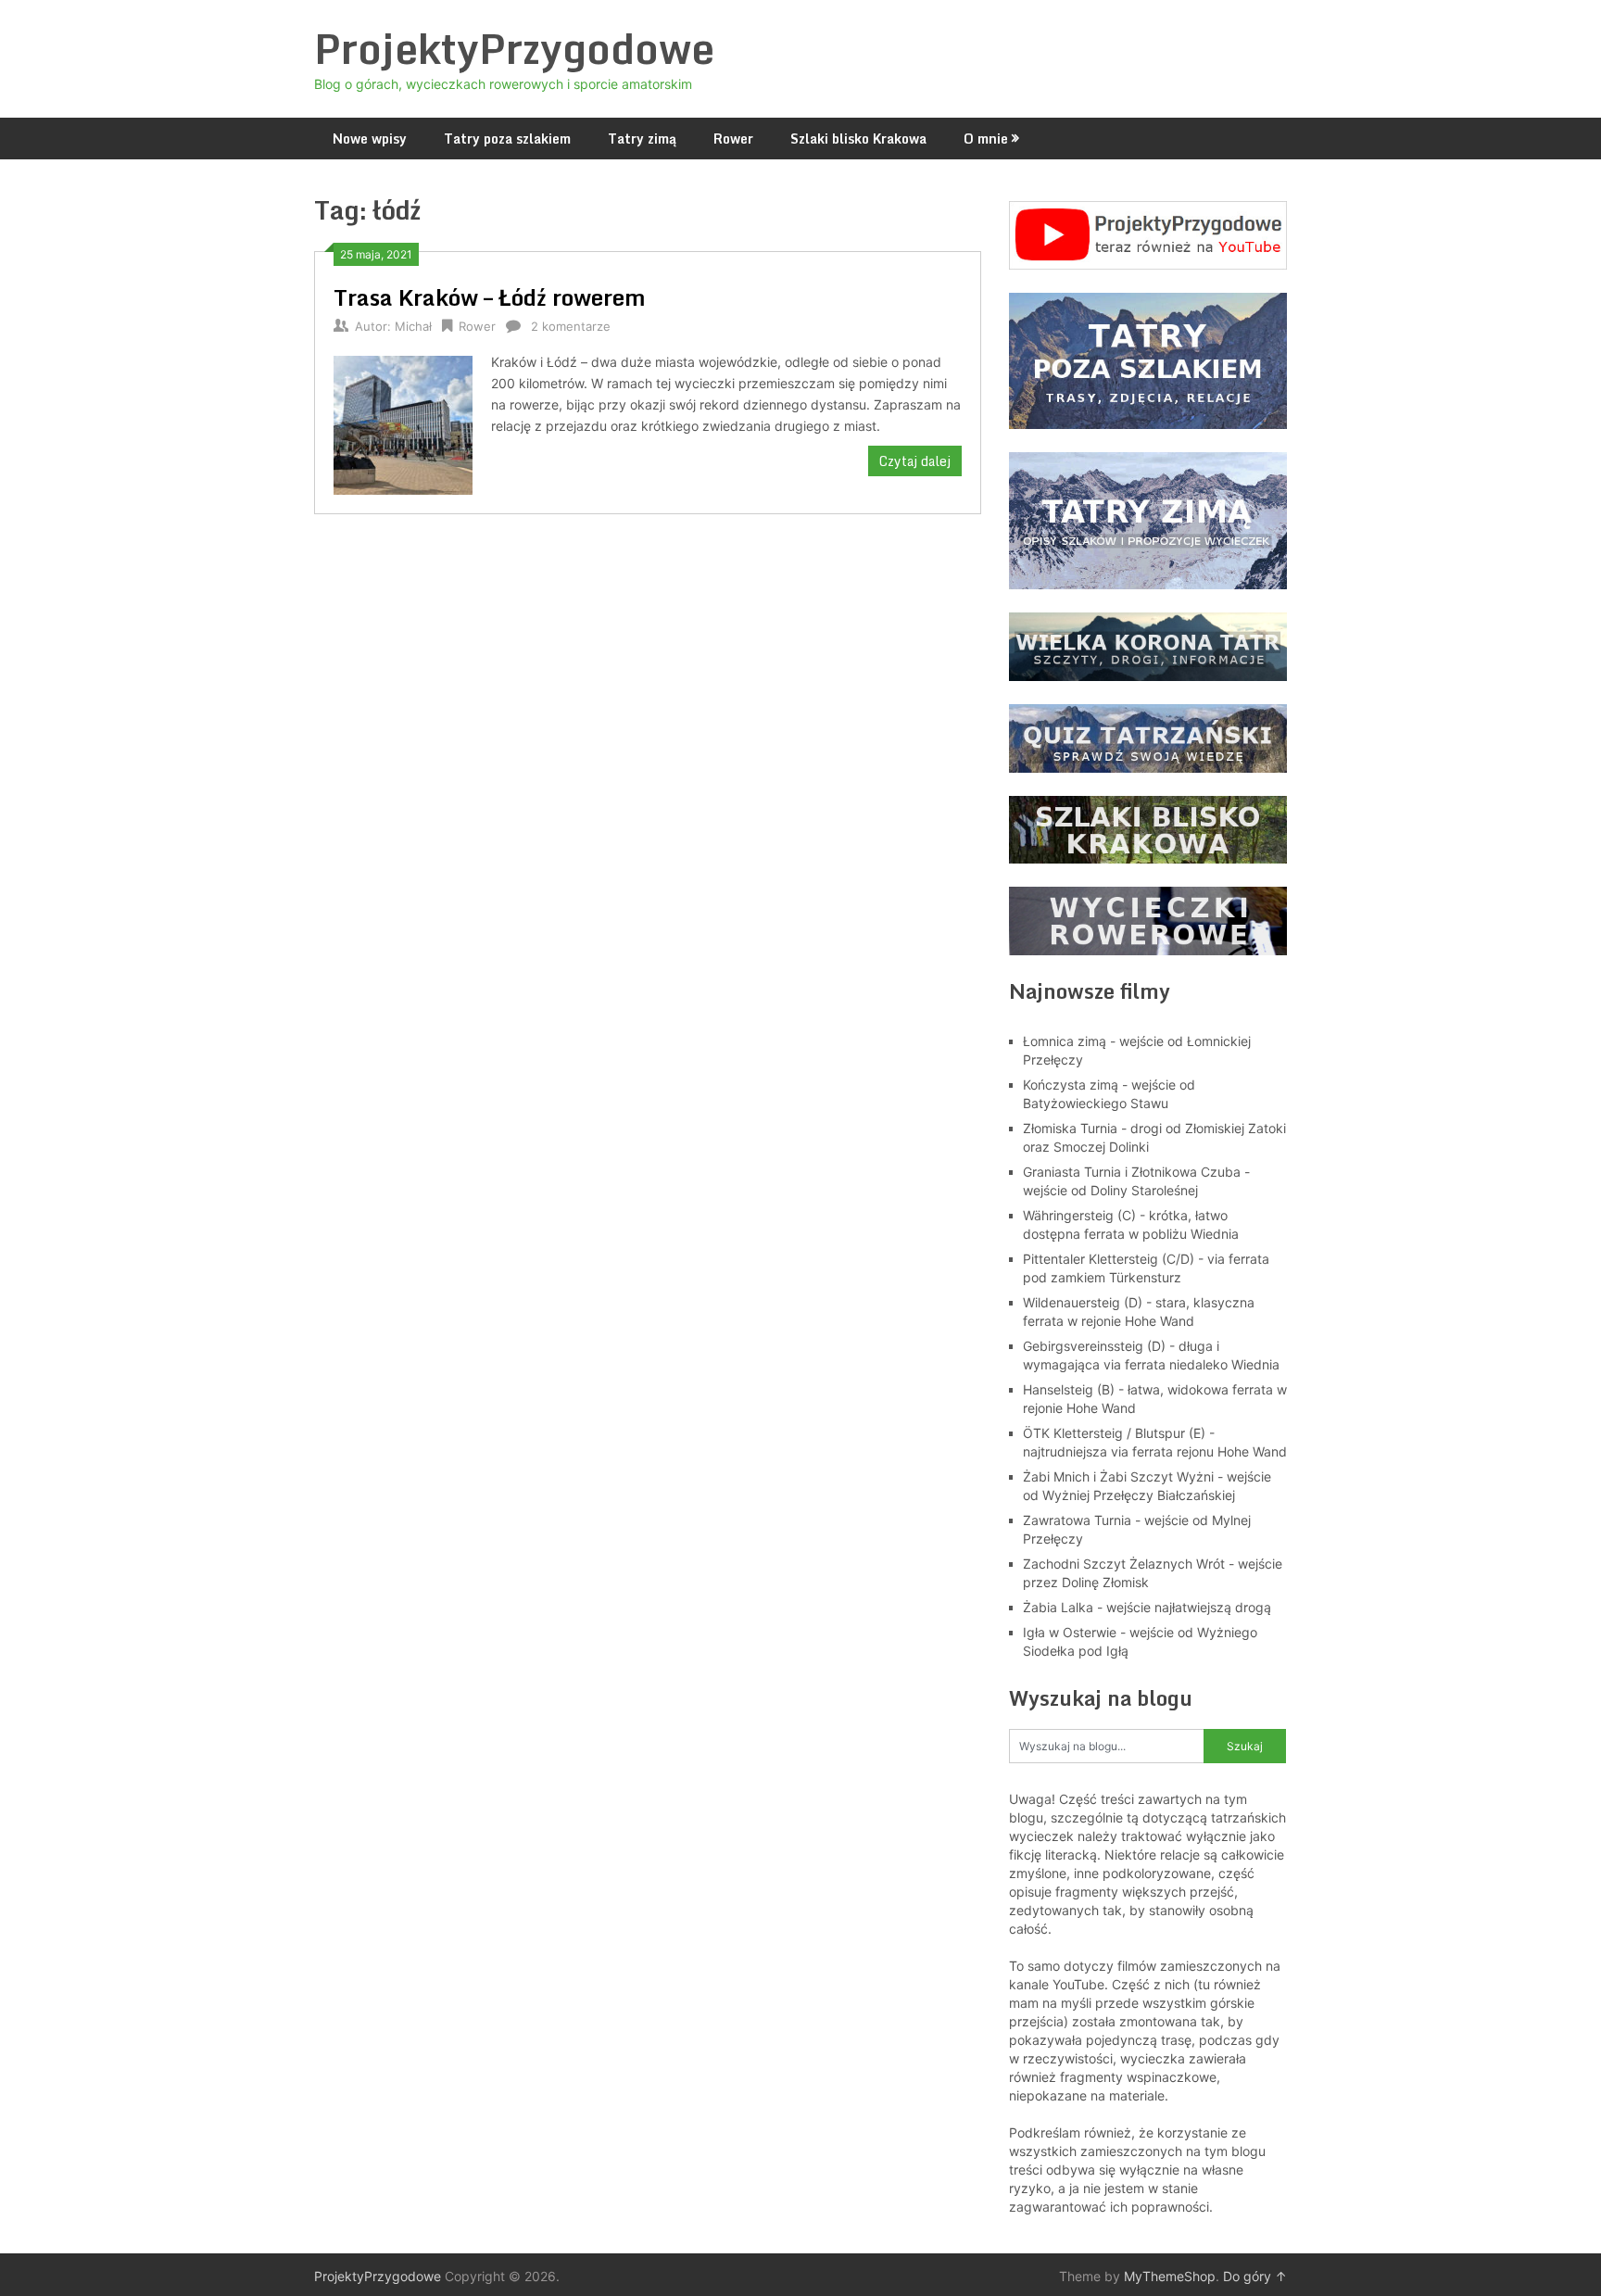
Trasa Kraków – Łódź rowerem (490, 297)
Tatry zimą (642, 139)
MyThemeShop (1170, 2276)
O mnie (986, 139)
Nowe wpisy (370, 139)
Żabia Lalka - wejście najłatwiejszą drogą (1147, 1607)
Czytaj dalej (915, 461)
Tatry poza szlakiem (507, 139)
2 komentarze (571, 326)
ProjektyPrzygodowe (514, 48)
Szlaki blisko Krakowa (858, 139)
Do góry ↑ (1255, 2276)
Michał (413, 326)
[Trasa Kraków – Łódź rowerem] (403, 423)
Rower (733, 139)
